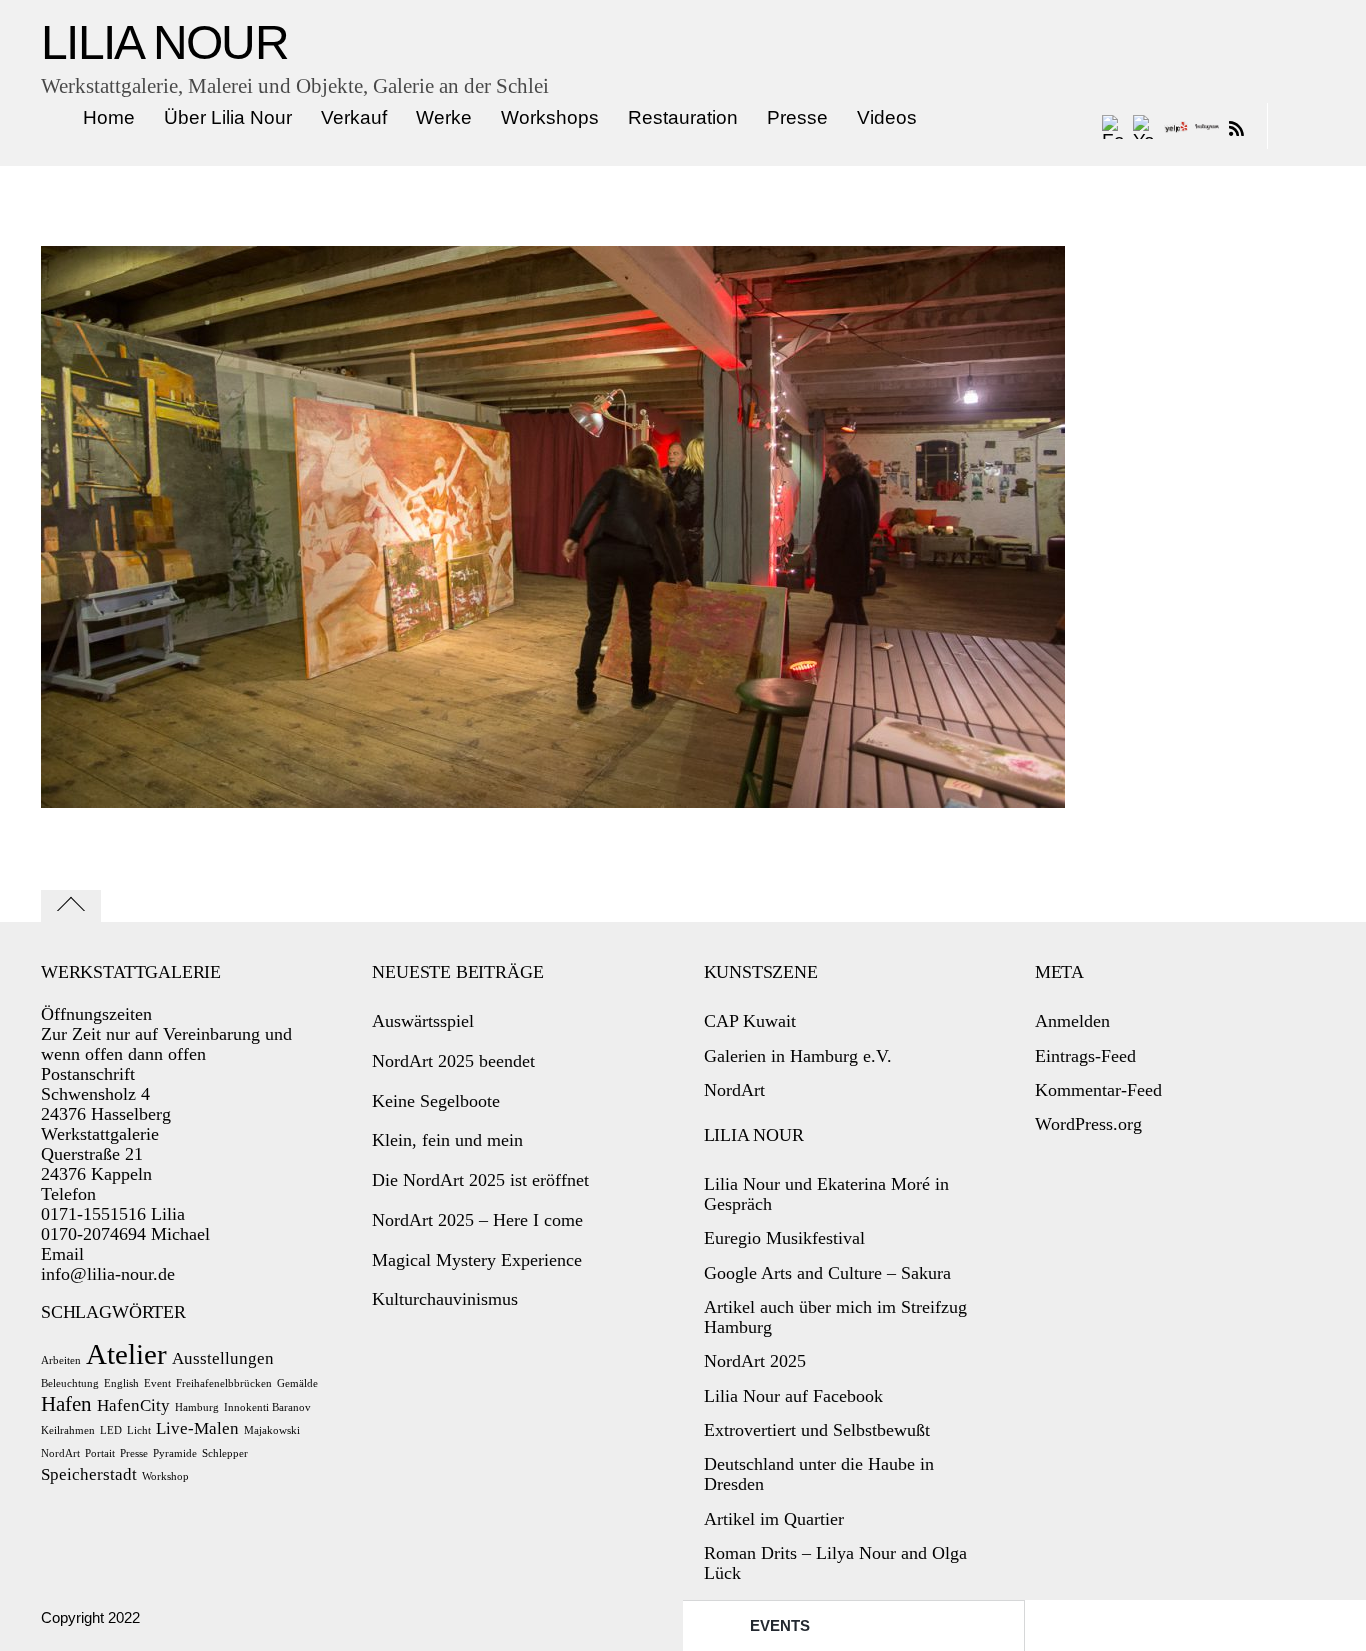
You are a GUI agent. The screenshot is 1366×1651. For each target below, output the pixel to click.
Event (157, 1383)
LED (111, 1430)
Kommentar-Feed (1098, 1090)
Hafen (66, 1404)
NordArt (60, 1453)
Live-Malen (197, 1428)
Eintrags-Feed (1085, 1056)
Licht (139, 1430)
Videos (887, 117)
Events (780, 1625)
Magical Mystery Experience (477, 1260)
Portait (100, 1453)
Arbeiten (61, 1360)
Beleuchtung (70, 1383)
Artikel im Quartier (774, 1519)
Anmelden (1072, 1021)
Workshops (550, 117)
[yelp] (1176, 126)
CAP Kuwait (750, 1021)
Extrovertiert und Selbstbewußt (817, 1430)
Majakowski (272, 1430)
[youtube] (1145, 126)
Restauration (683, 117)
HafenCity (133, 1405)
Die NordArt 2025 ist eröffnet (480, 1180)
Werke (444, 117)
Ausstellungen (223, 1358)
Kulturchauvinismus (445, 1299)
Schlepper (225, 1453)
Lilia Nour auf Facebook (793, 1396)
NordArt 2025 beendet (453, 1061)
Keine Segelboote (436, 1101)
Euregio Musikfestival (784, 1238)
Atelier (126, 1354)
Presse (797, 117)
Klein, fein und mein (447, 1140)
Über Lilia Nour (228, 117)
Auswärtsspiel (423, 1021)
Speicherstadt (89, 1474)
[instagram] (1207, 126)
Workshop (165, 1476)
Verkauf (354, 117)
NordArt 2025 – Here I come (477, 1220)
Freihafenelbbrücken (224, 1383)
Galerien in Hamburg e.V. (798, 1056)
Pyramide (175, 1453)
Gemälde (297, 1383)
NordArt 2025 (755, 1361)
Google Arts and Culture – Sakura (827, 1273)
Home (109, 117)
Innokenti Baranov (267, 1407)
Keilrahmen (68, 1430)
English (121, 1383)
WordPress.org (1088, 1124)
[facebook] (1114, 126)
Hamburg (197, 1407)
